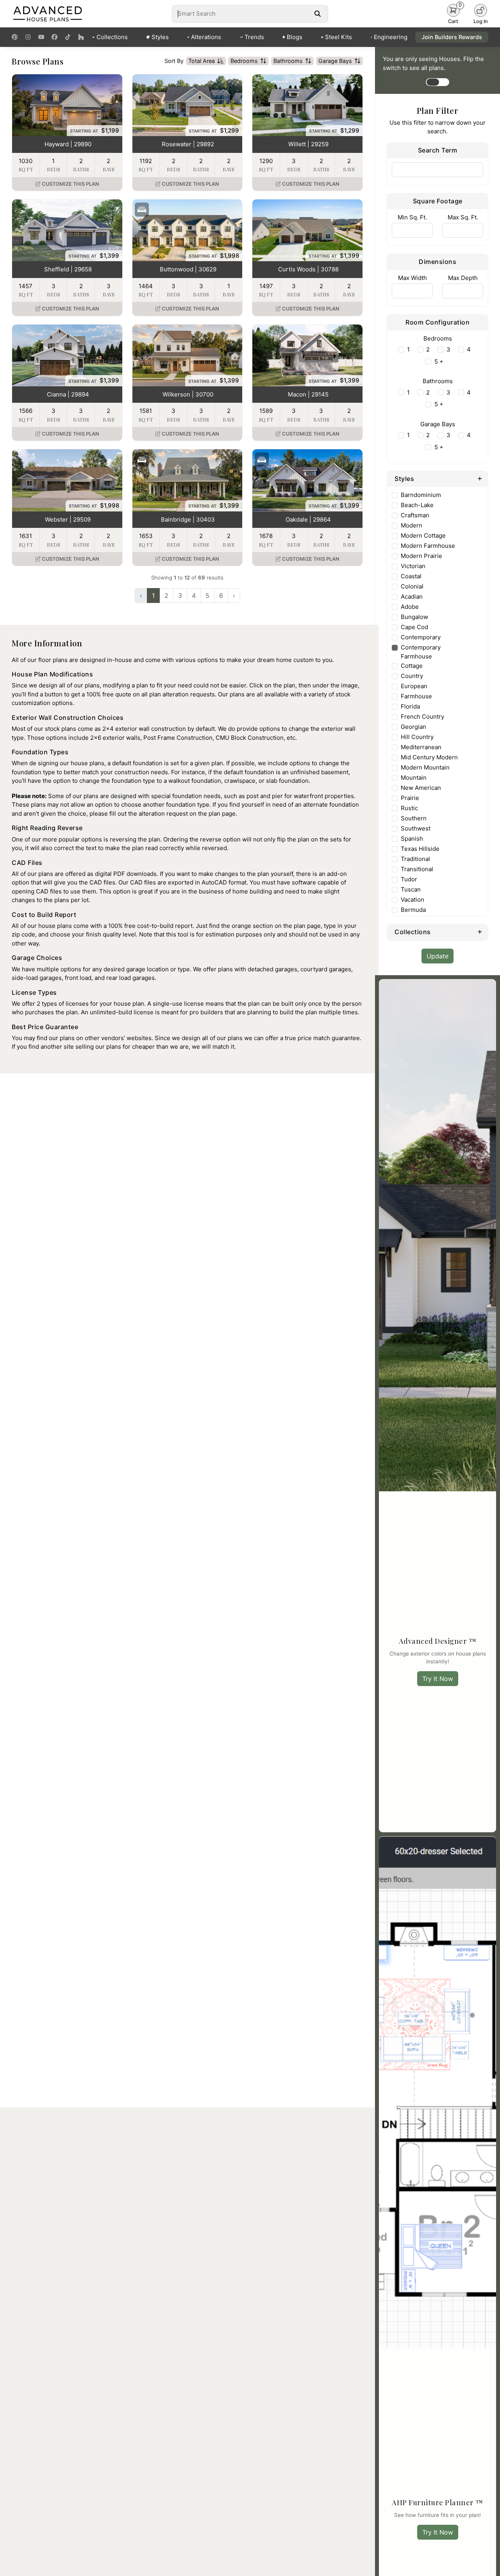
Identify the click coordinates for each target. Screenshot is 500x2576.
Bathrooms (288, 61)
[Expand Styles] (480, 478)
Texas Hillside (420, 849)
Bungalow (414, 617)
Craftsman (415, 515)
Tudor (409, 879)
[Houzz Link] (81, 37)
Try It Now (438, 1679)
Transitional (417, 869)
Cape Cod (414, 627)
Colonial (412, 586)
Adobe (410, 607)
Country (412, 676)
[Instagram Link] (28, 37)
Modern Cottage (423, 535)
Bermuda (413, 910)
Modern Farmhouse (428, 546)
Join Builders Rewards (452, 37)
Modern (412, 525)
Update (437, 956)
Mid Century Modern (429, 757)
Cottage (412, 666)
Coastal (411, 576)
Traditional (415, 859)
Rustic (409, 808)
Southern (414, 818)
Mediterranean (421, 747)
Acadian (412, 596)
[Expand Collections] (480, 931)
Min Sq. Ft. (412, 217)
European (414, 686)
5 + (439, 361)
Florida (410, 706)
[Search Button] (317, 14)
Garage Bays (335, 61)
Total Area (202, 61)
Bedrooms (244, 61)
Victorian (413, 566)
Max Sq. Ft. (463, 217)
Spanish (412, 839)
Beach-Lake (417, 505)
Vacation (412, 900)
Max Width (412, 278)
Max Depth (463, 278)
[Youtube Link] (41, 37)
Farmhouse (416, 696)
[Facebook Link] (54, 37)
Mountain (414, 778)
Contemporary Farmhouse (421, 652)
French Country (422, 717)
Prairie (410, 798)
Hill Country (417, 737)
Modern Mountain (425, 767)
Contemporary (421, 637)
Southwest (416, 828)
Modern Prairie (421, 556)
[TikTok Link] (68, 37)
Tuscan (411, 889)
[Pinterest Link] (15, 37)
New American (421, 788)
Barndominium (421, 495)
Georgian (413, 727)
